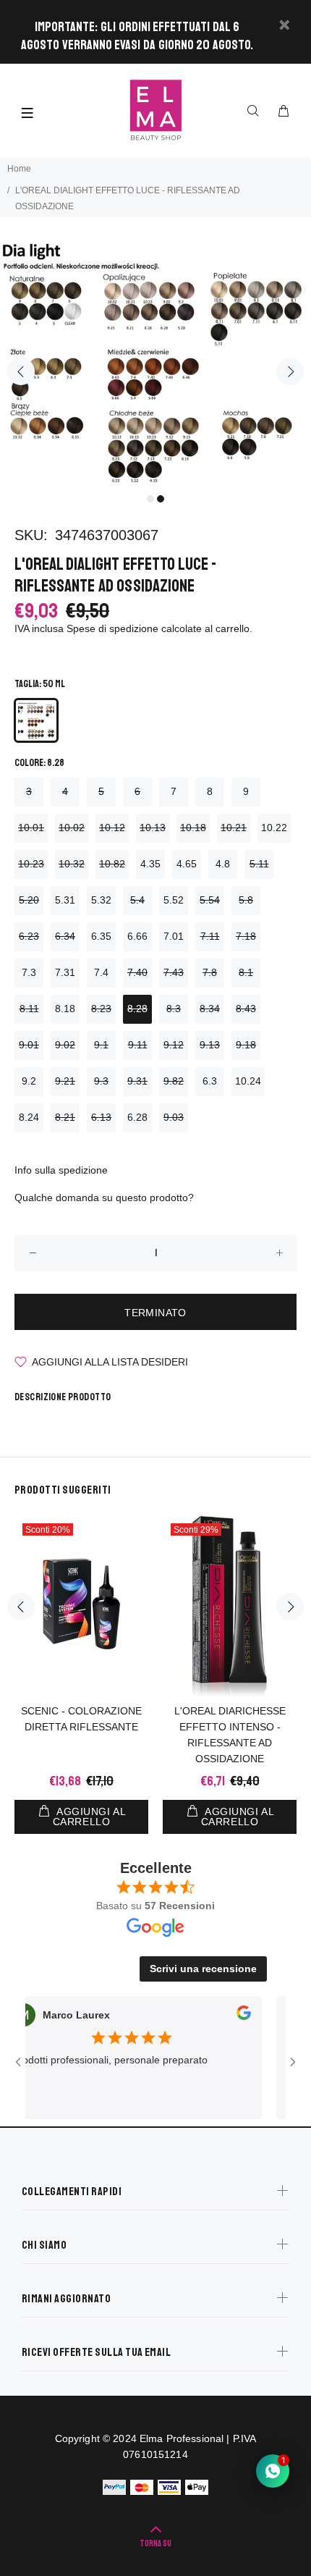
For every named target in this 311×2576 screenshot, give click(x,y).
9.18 (246, 1045)
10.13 (153, 828)
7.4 (101, 972)
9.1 (101, 1045)
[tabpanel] (155, 363)
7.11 (210, 936)
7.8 (210, 972)
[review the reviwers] (226, 2016)
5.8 (246, 900)
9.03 (174, 1117)
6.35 (101, 936)
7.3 (29, 972)
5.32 (101, 900)
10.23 (31, 864)
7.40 (137, 972)
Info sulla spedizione (61, 1170)
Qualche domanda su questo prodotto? (104, 1197)
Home (19, 169)
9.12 (174, 1045)
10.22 (274, 828)
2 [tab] (161, 499)
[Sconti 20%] (81, 1607)
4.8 (223, 864)
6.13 (101, 1117)
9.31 (137, 1081)
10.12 (112, 828)
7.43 (174, 972)
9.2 (29, 1081)
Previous (21, 371)
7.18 (246, 936)
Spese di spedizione (112, 628)
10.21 (234, 828)
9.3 (101, 1081)
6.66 (137, 936)
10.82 (112, 864)
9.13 (210, 1045)
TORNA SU (155, 2544)
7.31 (65, 972)
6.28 (137, 1117)
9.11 (138, 1045)
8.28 (137, 1009)
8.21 (65, 1117)
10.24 (248, 1081)
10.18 (193, 828)
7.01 (174, 936)
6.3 (210, 1081)
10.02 (72, 828)
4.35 (150, 864)
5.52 (174, 900)
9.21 (65, 1081)
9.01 (29, 1045)
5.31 (65, 900)
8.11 (29, 1009)
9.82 (174, 1081)
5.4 (137, 900)
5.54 (210, 900)
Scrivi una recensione (203, 1969)
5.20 (29, 900)
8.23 (101, 1009)
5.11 (259, 864)
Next (290, 371)
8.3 (174, 1009)
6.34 (65, 936)
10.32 (72, 864)
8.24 (29, 1117)
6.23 (29, 936)
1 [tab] (150, 499)
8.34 (210, 1009)
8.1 (246, 972)
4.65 (187, 864)
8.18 (65, 1009)
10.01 (31, 828)
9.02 (65, 1045)
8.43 (246, 1009)
